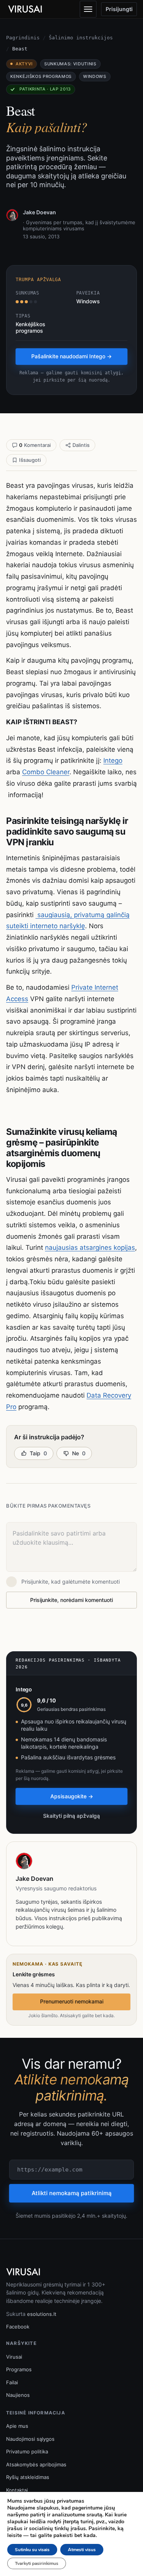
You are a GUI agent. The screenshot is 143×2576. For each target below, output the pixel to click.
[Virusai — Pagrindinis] (25, 9)
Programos (19, 2369)
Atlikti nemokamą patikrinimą (72, 2193)
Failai (12, 2382)
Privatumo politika (27, 2451)
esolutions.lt (42, 2314)
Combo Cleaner (46, 772)
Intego (113, 761)
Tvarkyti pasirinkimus (37, 2563)
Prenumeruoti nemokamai (72, 2001)
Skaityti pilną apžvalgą (71, 1816)
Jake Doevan (39, 212)
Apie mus (17, 2426)
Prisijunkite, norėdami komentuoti (71, 1600)
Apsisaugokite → (72, 1796)
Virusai (14, 2357)
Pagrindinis (23, 38)
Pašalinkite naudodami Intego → (71, 356)
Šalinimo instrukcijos (81, 38)
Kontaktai (17, 2490)
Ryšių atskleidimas (28, 2477)
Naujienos (18, 2395)
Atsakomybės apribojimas (36, 2464)
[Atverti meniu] (88, 9)
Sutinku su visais (32, 2550)
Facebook (18, 2327)
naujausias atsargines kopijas (90, 1248)
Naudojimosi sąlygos (30, 2439)
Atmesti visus (82, 2550)
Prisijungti (119, 9)
